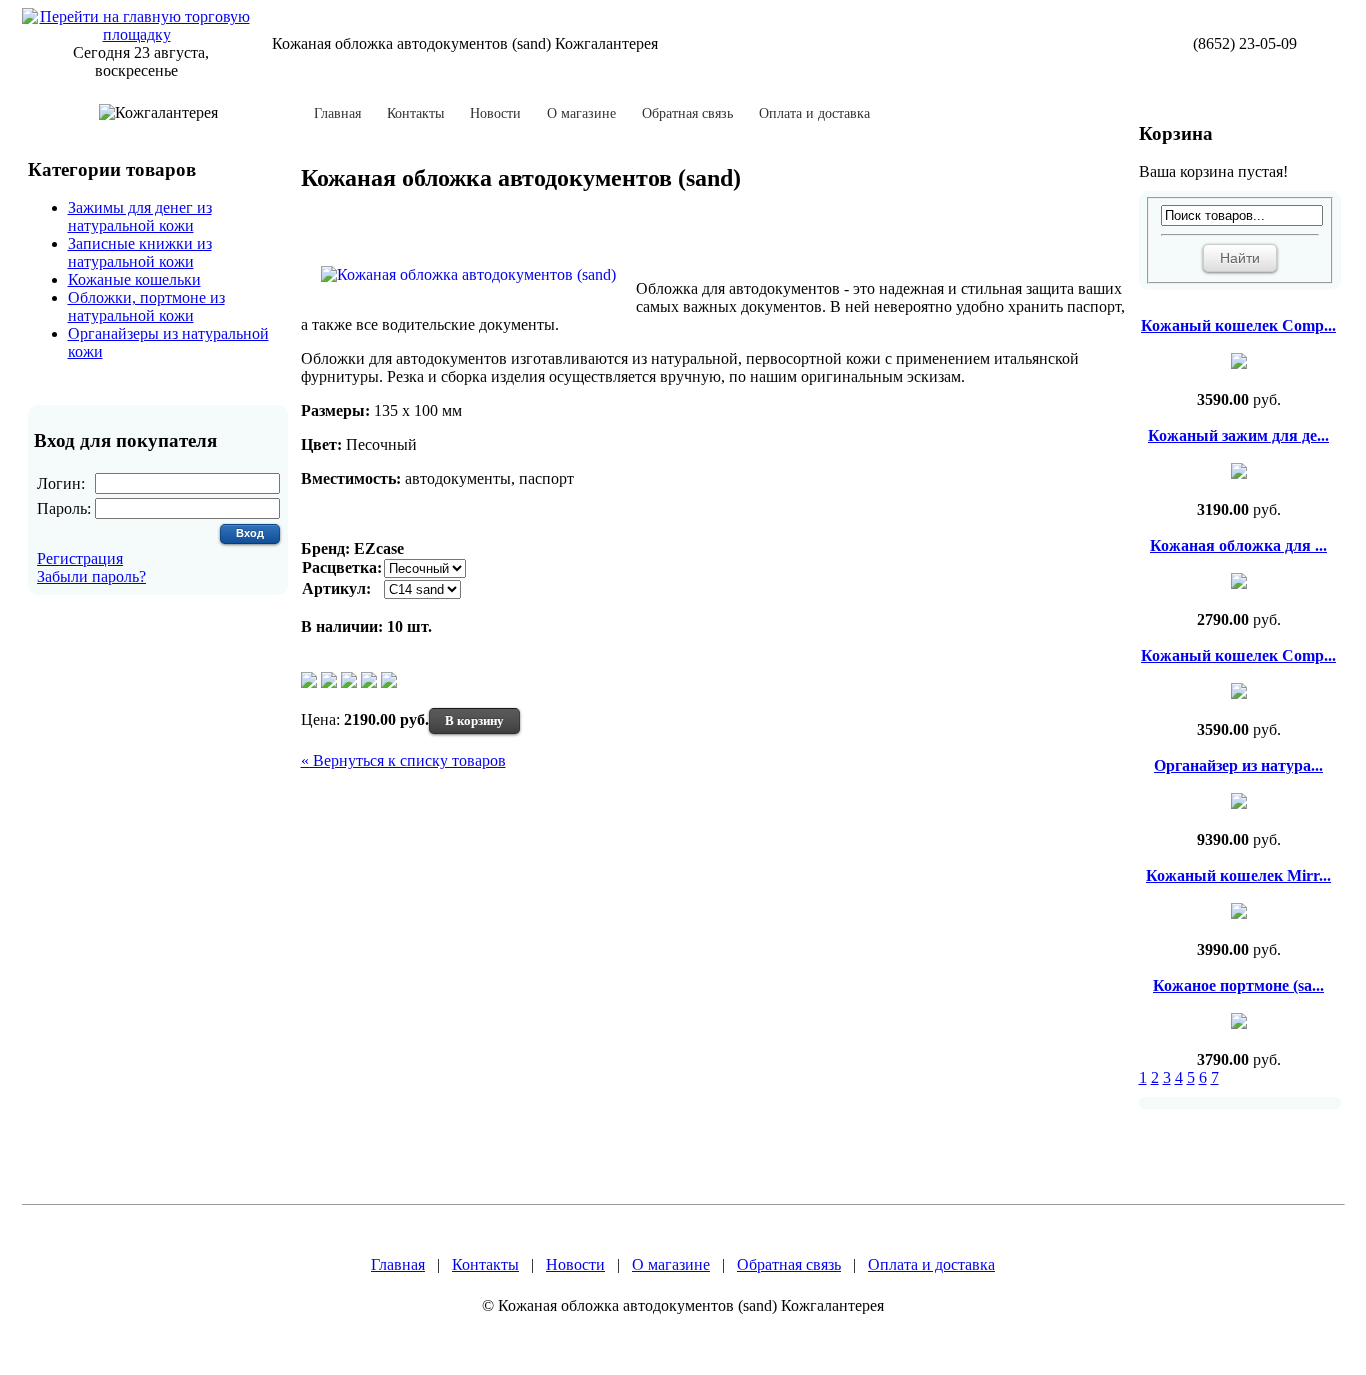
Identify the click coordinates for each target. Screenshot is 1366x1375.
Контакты (415, 114)
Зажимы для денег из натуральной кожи (140, 216)
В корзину (474, 720)
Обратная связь (687, 114)
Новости (495, 114)
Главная (337, 114)
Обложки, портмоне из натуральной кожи (146, 306)
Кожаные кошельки (134, 279)
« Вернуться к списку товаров (403, 760)
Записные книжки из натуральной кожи (140, 252)
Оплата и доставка (814, 114)
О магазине (581, 114)
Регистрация (80, 558)
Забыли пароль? (91, 576)
